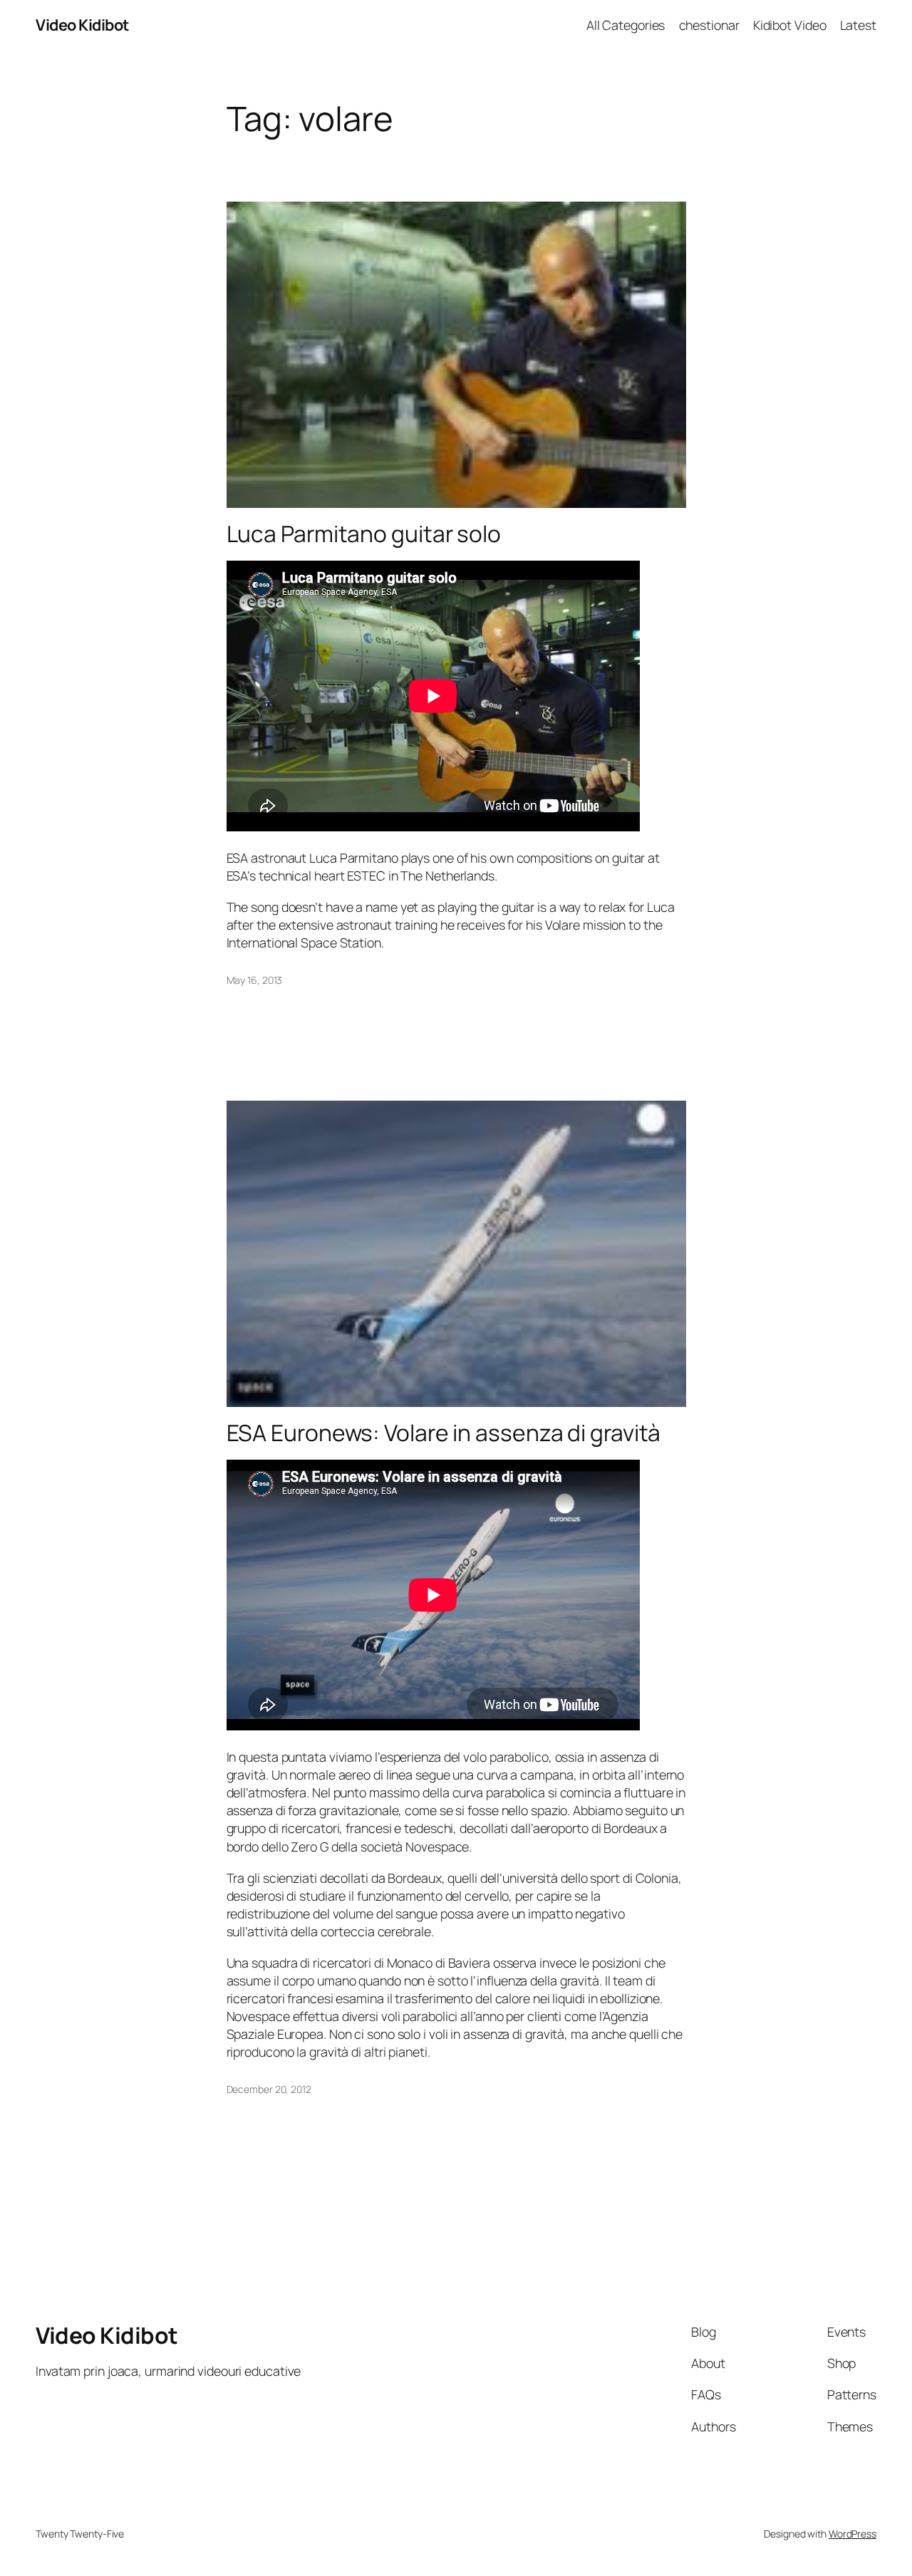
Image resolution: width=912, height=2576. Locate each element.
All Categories (626, 25)
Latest (858, 25)
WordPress (853, 2534)
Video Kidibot (82, 25)
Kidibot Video (790, 25)
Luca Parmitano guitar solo (364, 534)
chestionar (709, 25)
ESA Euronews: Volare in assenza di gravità (444, 1433)
